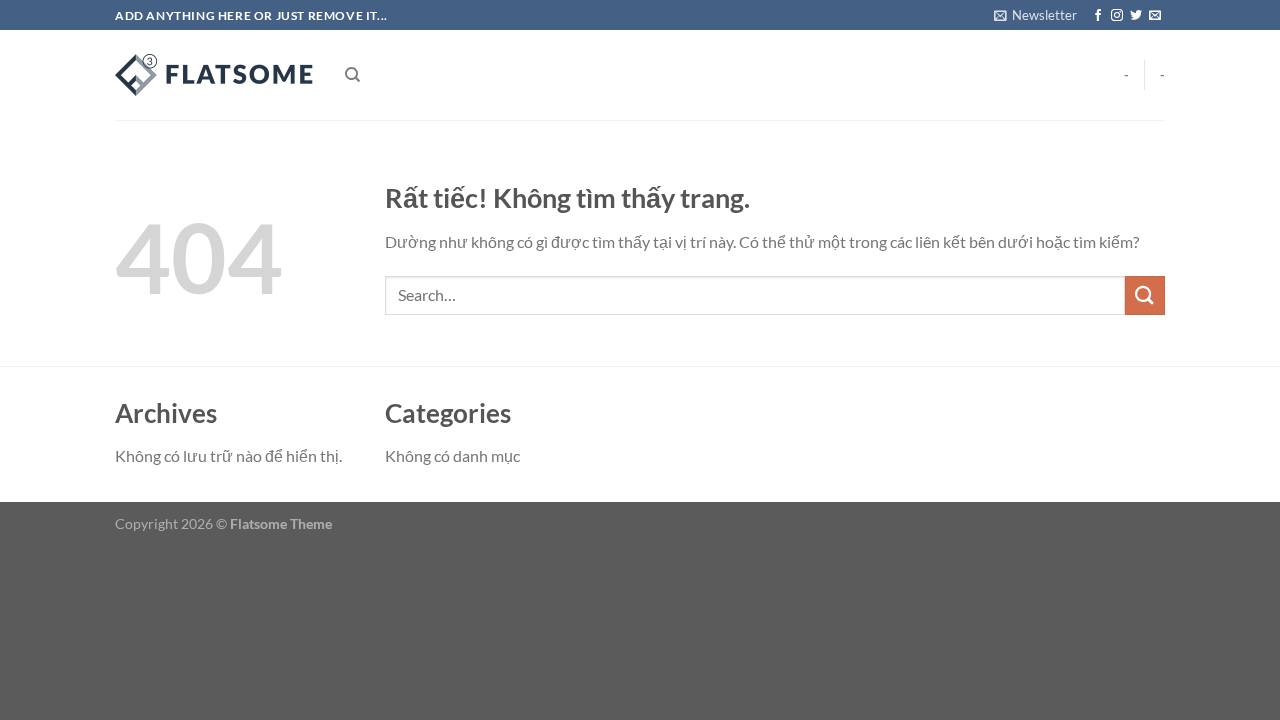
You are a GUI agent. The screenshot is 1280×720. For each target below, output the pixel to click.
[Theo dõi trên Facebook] (1098, 16)
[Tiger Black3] (215, 75)
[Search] (352, 75)
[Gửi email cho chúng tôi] (1155, 16)
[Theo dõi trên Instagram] (1117, 16)
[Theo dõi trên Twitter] (1136, 16)
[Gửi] (1145, 295)
